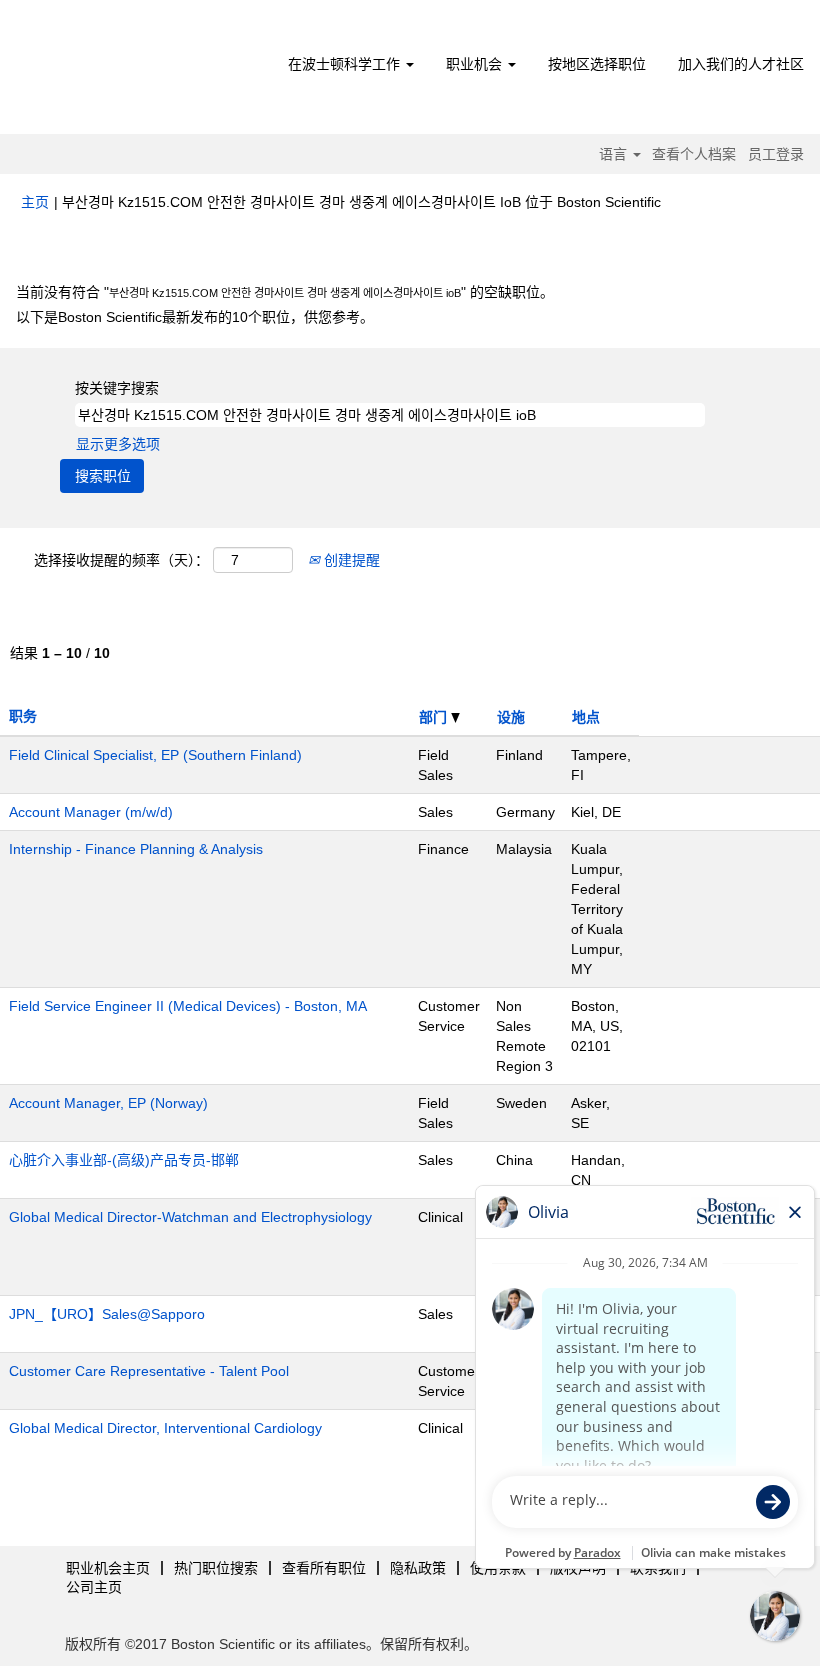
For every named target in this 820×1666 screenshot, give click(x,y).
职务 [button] (23, 716)
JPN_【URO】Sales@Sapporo (107, 1314)
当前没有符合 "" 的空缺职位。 (285, 292)
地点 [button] (586, 717)
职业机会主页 (108, 1568)
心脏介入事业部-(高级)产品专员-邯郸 (124, 1160)
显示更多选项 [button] (118, 444)
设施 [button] (511, 717)
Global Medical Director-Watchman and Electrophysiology (190, 1217)
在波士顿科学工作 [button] (346, 64)
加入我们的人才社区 (741, 64)
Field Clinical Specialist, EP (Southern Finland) (155, 755)
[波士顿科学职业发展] (135, 72)
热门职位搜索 (216, 1568)
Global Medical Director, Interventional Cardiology (165, 1428)
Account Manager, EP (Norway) (108, 1103)
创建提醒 (350, 560)
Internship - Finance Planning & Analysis (136, 849)
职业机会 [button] (476, 64)
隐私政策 (418, 1568)
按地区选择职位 (597, 64)
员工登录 (776, 154)
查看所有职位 (324, 1568)
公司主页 (94, 1587)
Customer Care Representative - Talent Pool (149, 1371)
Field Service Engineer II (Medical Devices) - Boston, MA (188, 1006)
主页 (35, 202)
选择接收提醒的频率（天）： (121, 560)
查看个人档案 (694, 154)
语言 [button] (615, 154)
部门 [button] (435, 717)
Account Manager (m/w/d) (91, 812)
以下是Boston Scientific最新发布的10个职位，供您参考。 (195, 317)
